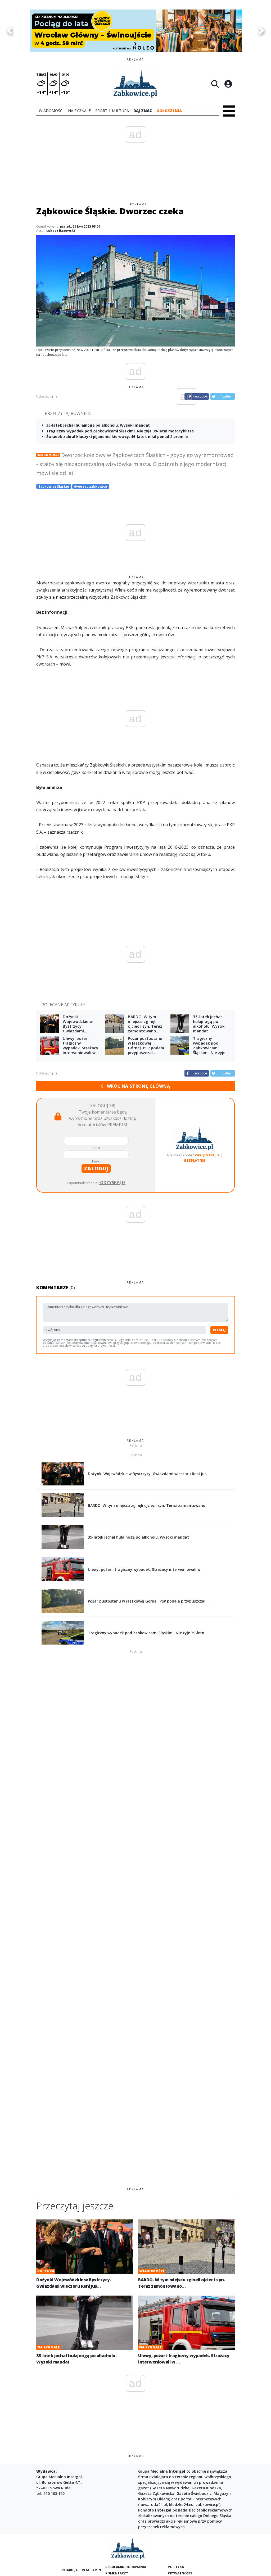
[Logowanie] (228, 84)
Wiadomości (48, 455)
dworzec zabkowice (91, 486)
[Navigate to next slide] (262, 31)
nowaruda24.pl (153, 2505)
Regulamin (91, 2570)
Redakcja (70, 2570)
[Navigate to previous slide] (9, 31)
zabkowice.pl (207, 2505)
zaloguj (96, 1168)
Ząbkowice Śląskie (54, 486)
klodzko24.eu (181, 2505)
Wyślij (219, 1330)
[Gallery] (135, 31)
